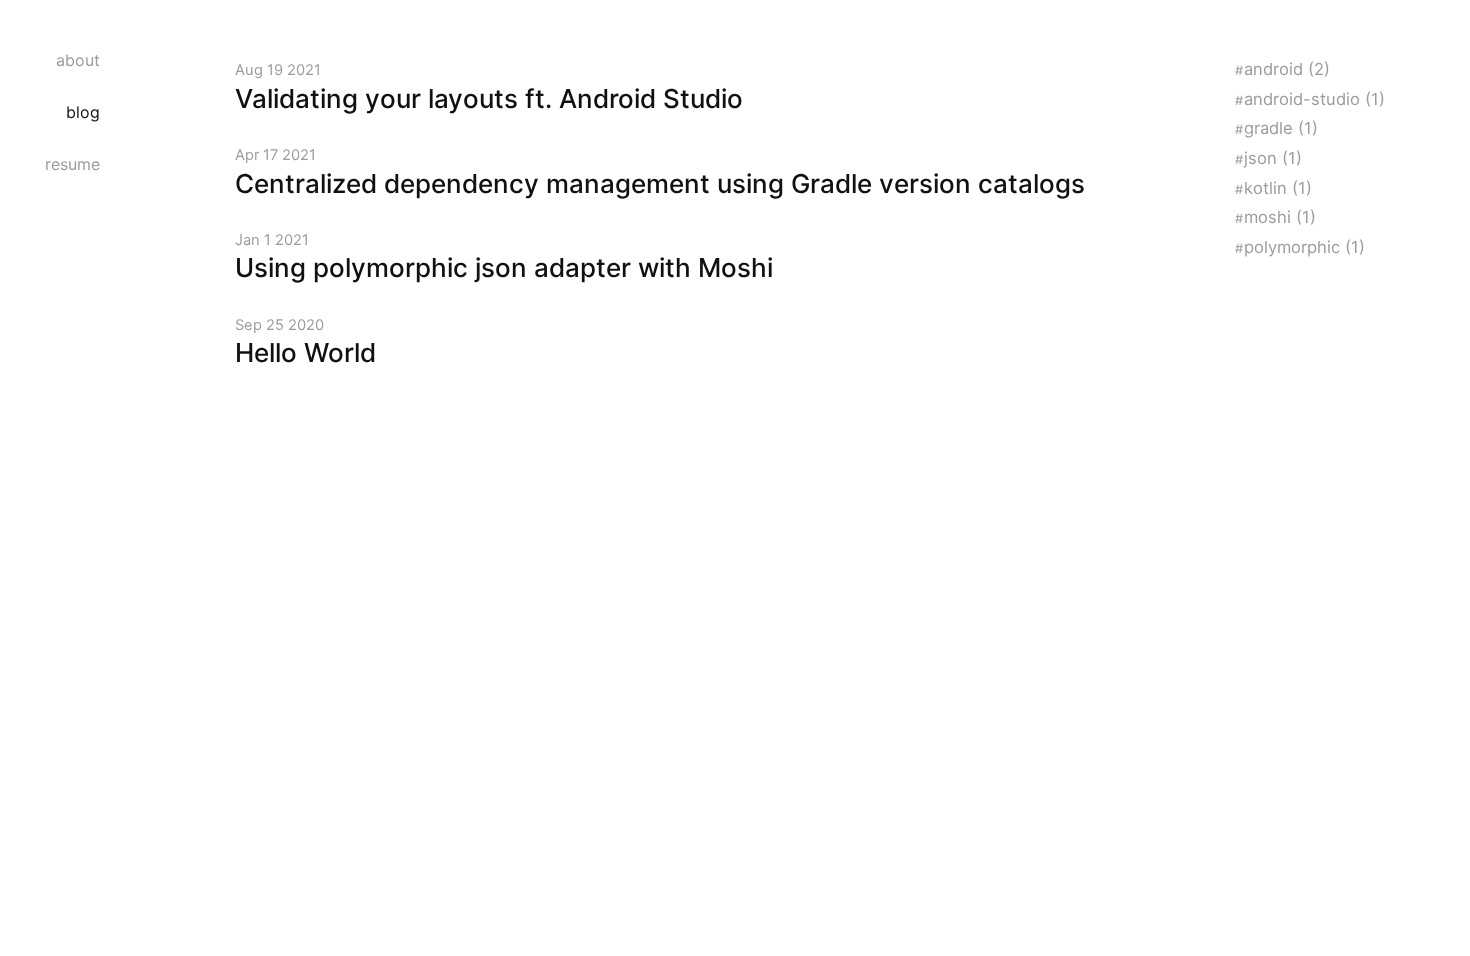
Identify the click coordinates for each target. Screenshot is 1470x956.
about (78, 60)
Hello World (305, 352)
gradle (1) (1281, 128)
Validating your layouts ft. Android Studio (489, 98)
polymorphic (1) (1304, 247)
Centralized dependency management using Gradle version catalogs (660, 183)
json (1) (1273, 158)
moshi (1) (1280, 217)
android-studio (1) (1314, 99)
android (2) (1287, 69)
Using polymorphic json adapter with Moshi (504, 267)
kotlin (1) (1278, 188)
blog (83, 112)
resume (72, 164)
